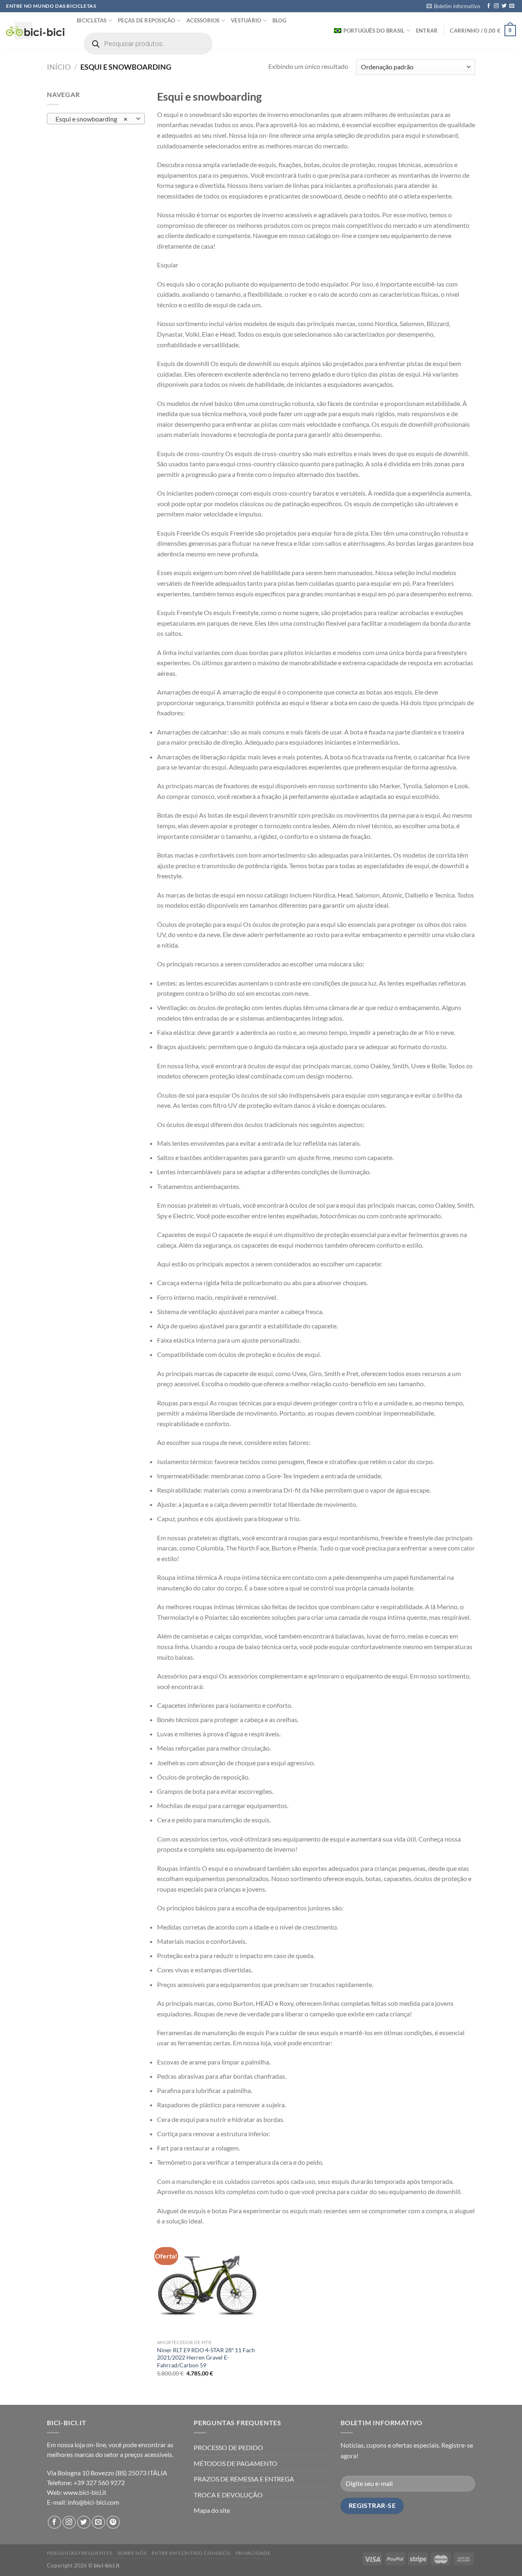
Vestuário (246, 20)
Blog (279, 20)
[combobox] (96, 119)
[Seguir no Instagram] (496, 6)
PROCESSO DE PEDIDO (228, 2447)
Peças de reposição (147, 20)
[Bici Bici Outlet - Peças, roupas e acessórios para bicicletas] (35, 31)
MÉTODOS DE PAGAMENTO (236, 2463)
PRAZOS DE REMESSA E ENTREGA (244, 2479)
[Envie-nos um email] (512, 6)
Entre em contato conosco (191, 2553)
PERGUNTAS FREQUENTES (80, 2553)
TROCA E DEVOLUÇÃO (228, 2495)
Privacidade (253, 2553)
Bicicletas (92, 20)
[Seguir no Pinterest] (113, 2522)
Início (59, 67)
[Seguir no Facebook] (489, 6)
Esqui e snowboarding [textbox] (92, 119)
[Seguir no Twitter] (504, 6)
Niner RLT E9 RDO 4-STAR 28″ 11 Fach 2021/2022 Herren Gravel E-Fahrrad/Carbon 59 (206, 2358)
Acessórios (203, 20)
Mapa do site (212, 2510)
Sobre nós (132, 2553)
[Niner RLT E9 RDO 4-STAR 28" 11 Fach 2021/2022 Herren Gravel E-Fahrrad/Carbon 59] (207, 2285)
